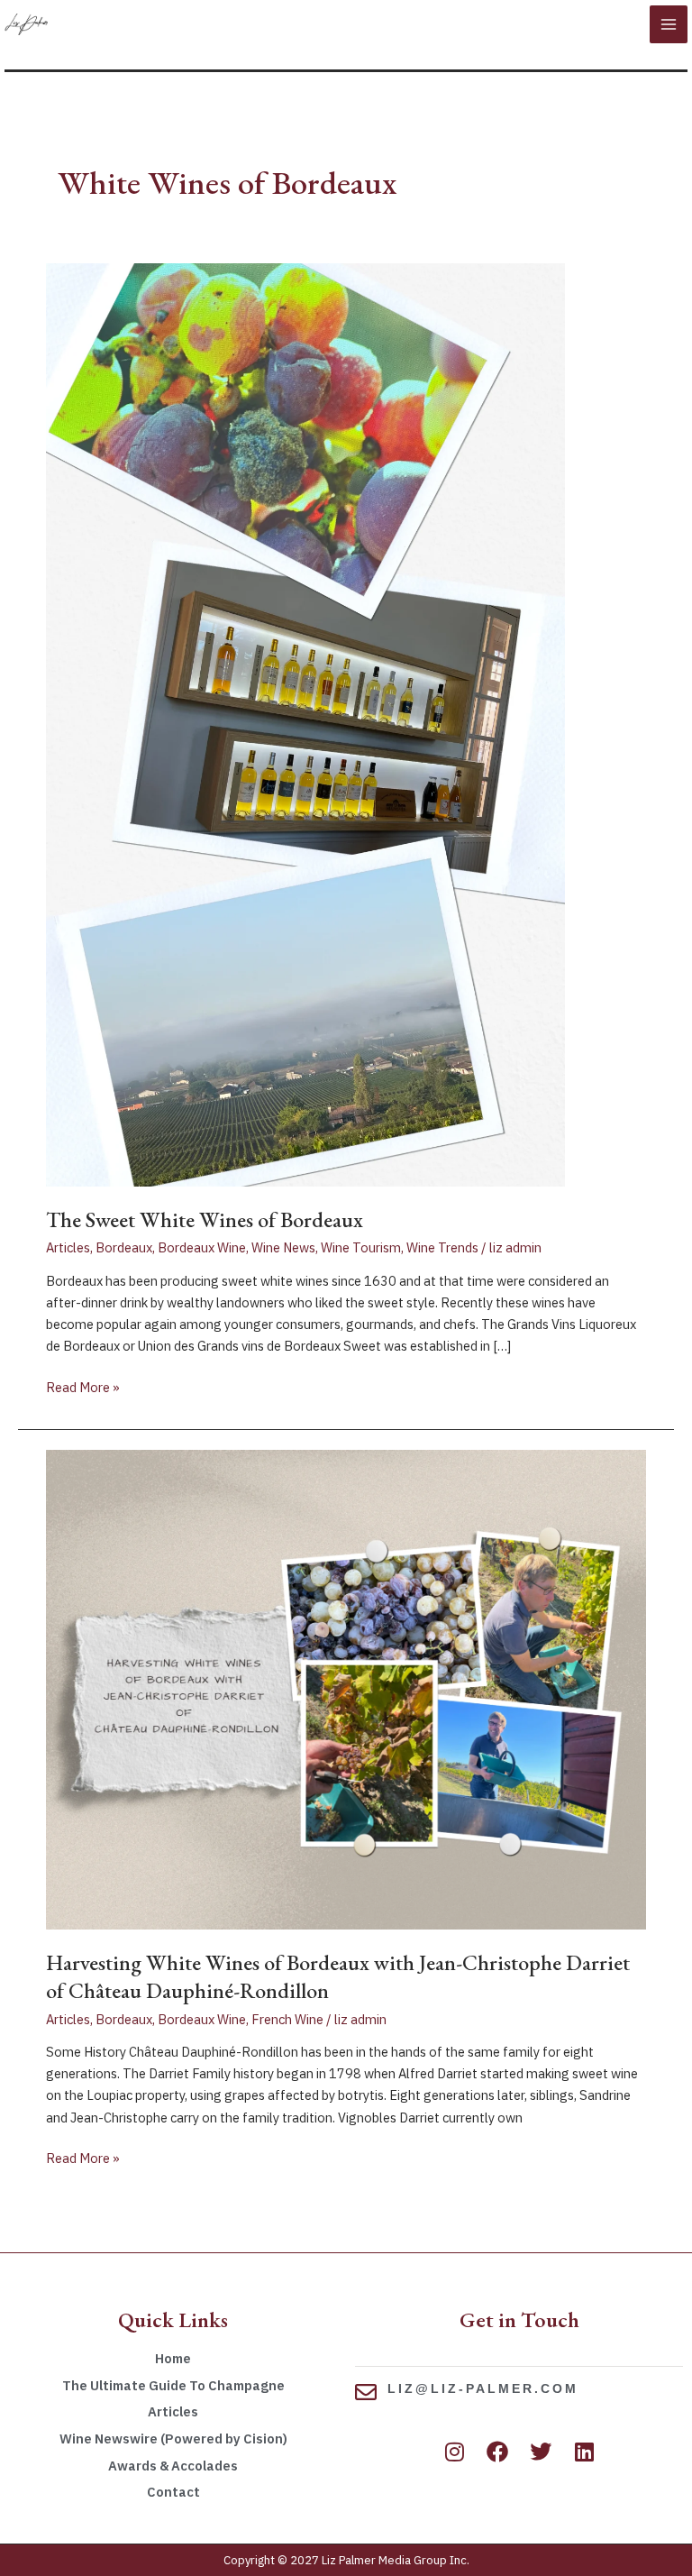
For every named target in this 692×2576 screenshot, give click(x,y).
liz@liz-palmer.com (483, 2388)
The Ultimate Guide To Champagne (173, 2385)
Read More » (83, 1386)
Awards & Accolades (173, 2466)
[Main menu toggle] (669, 24)
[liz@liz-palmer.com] (366, 2392)
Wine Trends (442, 1247)
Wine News (283, 1247)
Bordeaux (124, 1247)
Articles (68, 1247)
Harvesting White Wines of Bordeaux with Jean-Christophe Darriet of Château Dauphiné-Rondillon (338, 1976)
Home (173, 2358)
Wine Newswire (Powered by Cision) (173, 2438)
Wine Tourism (361, 1247)
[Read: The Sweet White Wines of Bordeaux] (305, 724)
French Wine (287, 2019)
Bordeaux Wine (202, 1247)
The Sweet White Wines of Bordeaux (205, 1219)
